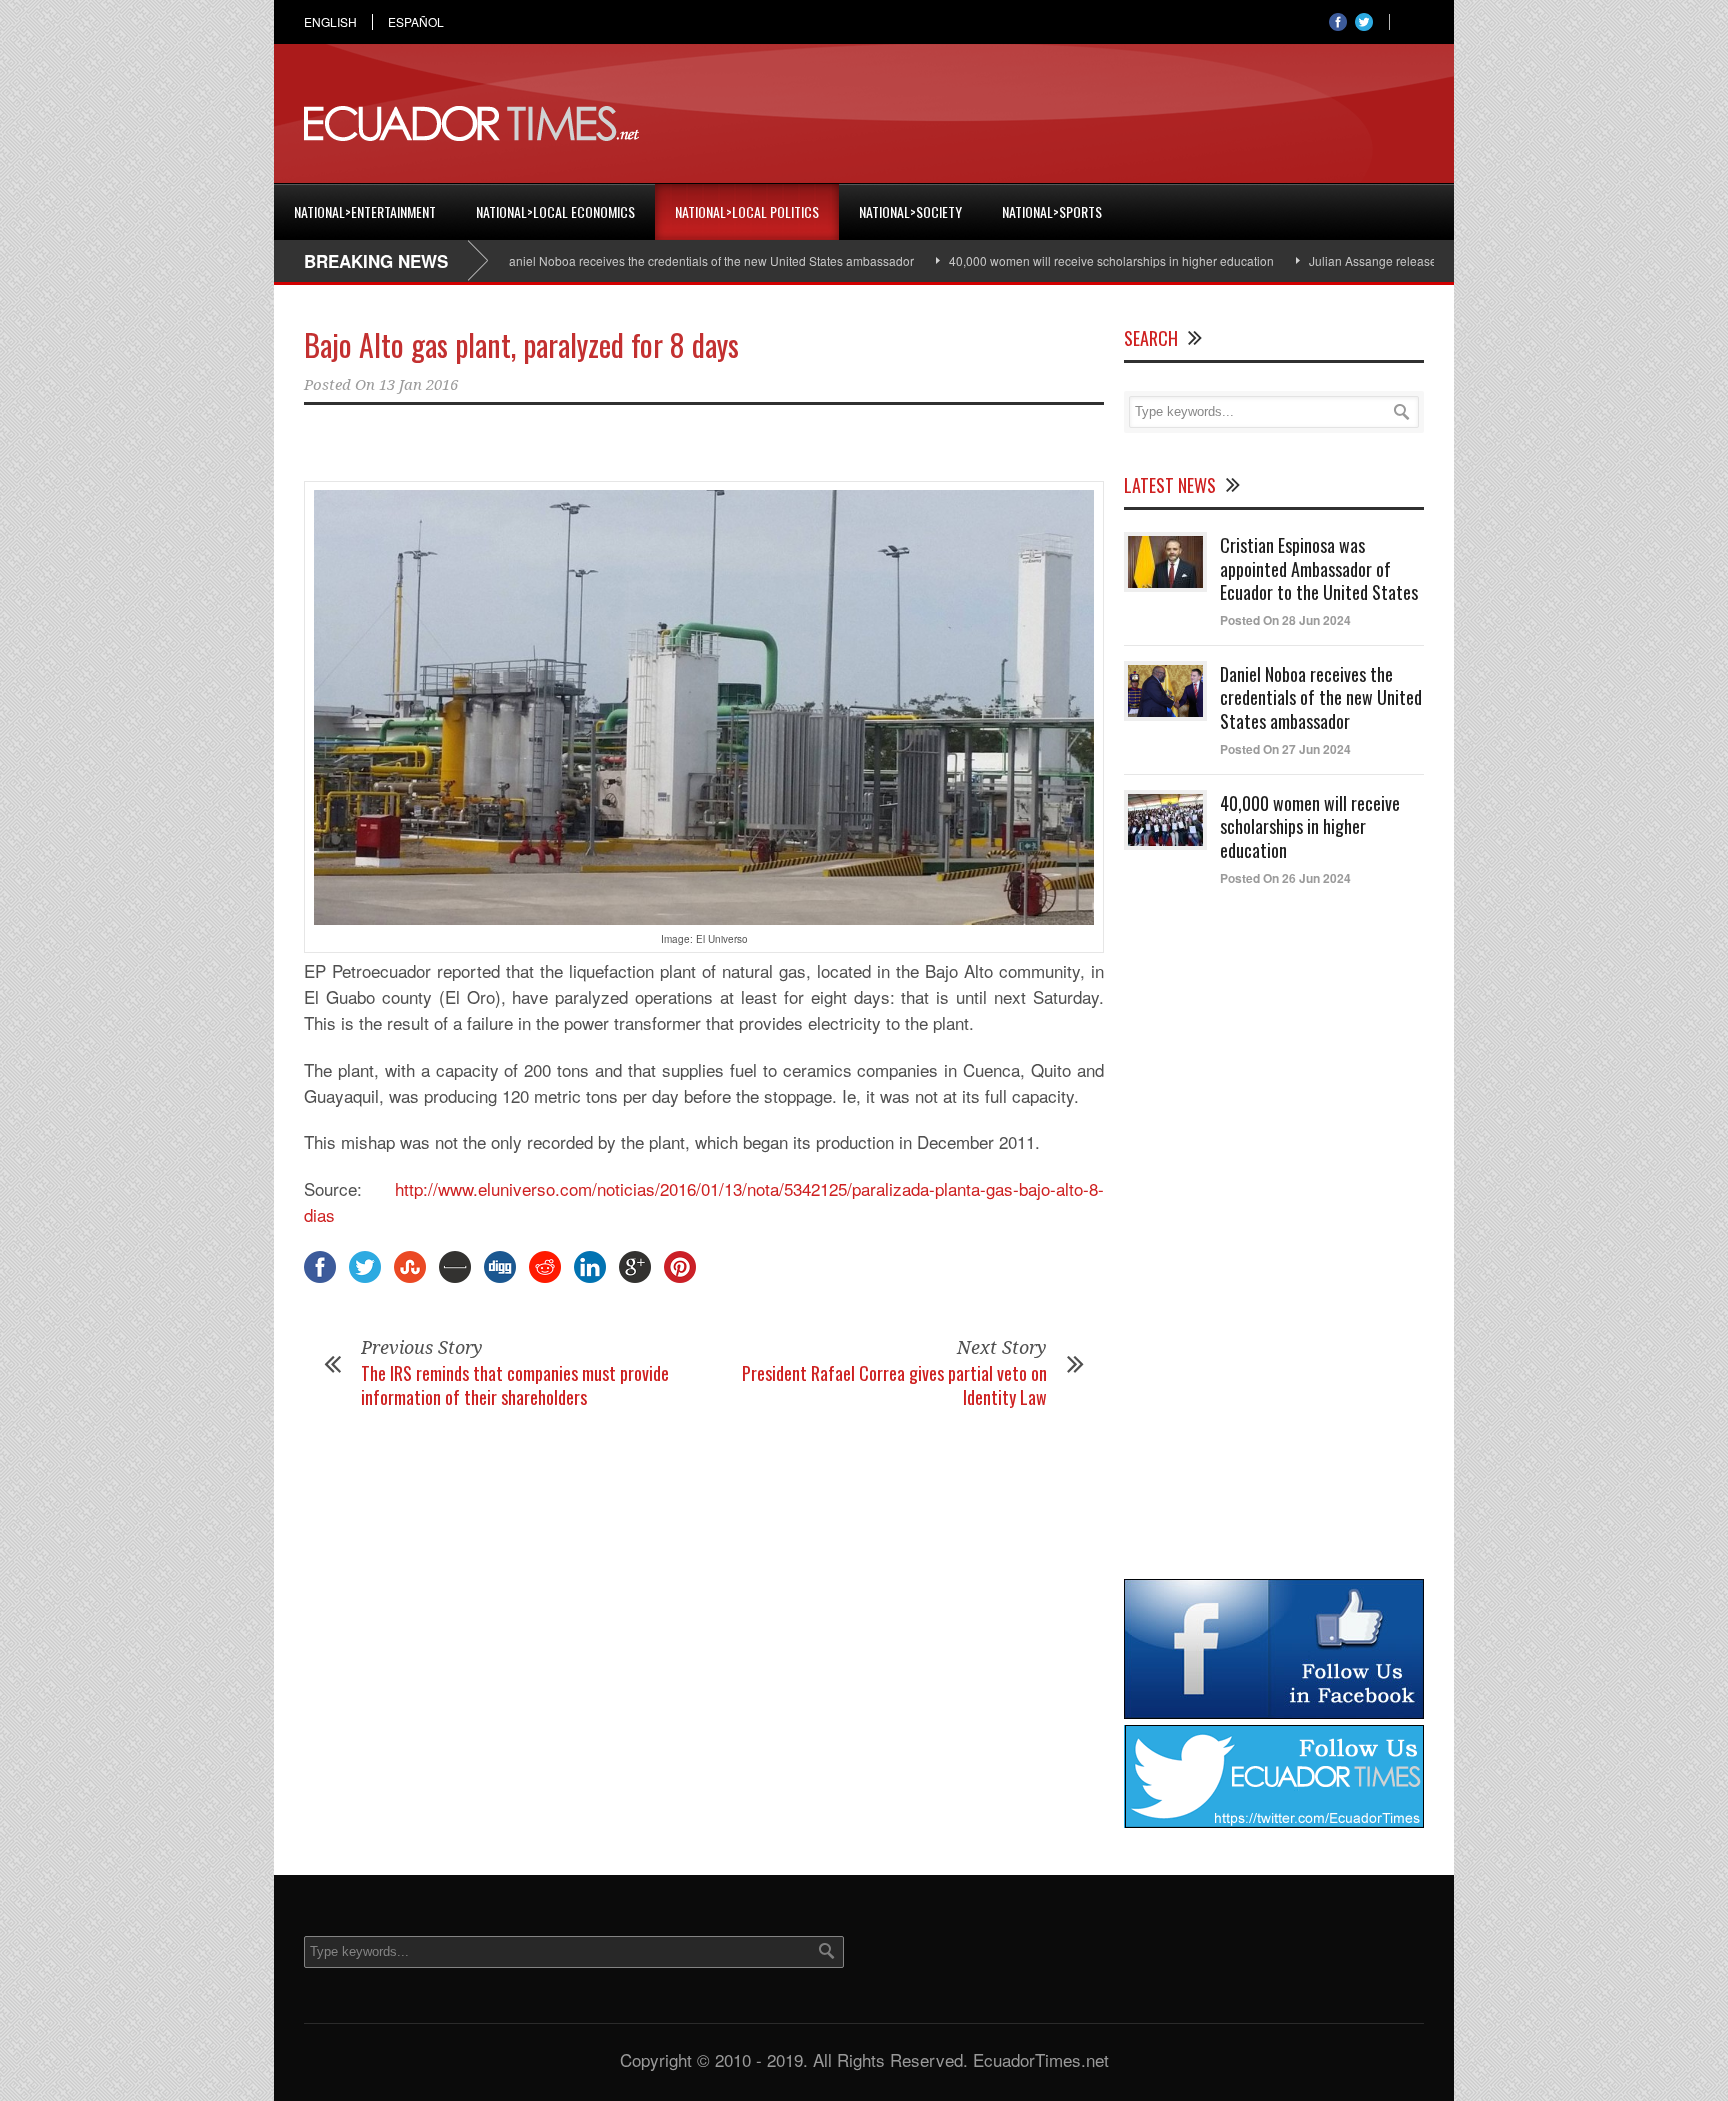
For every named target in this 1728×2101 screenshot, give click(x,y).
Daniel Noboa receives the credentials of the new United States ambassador (646, 260)
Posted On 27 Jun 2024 (1285, 749)
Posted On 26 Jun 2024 (1285, 878)
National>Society (910, 211)
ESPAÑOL (416, 22)
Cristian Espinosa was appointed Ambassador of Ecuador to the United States (1319, 568)
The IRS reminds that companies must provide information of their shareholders (515, 1384)
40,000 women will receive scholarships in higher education (1050, 260)
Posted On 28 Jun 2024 (1285, 620)
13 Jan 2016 (418, 385)
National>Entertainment (365, 211)
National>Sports (1052, 211)
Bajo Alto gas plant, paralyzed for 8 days (521, 344)
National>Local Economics (555, 211)
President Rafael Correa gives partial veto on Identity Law (894, 1384)
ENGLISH (330, 22)
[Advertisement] (1060, 124)
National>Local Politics (747, 211)
